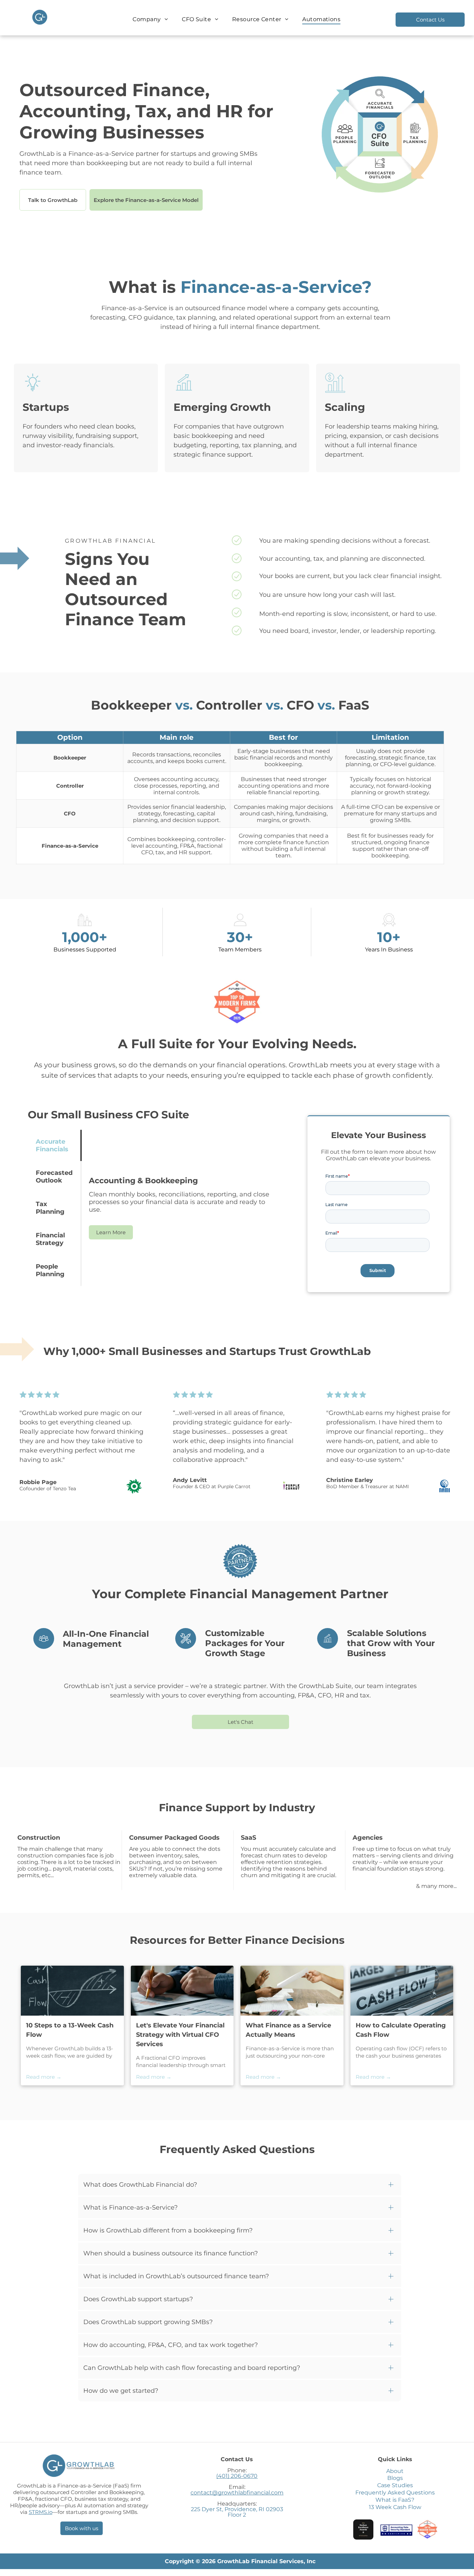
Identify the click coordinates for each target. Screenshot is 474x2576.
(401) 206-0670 (237, 2476)
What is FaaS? (395, 2500)
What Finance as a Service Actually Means (288, 2030)
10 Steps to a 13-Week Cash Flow (70, 2030)
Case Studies (395, 2485)
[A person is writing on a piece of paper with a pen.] (182, 1991)
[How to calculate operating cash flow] (402, 1991)
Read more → (44, 2077)
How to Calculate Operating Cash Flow (401, 2030)
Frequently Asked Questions (395, 2493)
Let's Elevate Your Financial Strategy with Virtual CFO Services (180, 2035)
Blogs (395, 2478)
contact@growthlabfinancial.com (237, 2493)
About (395, 2471)
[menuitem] (150, 19)
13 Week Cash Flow (395, 2507)
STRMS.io (41, 2512)
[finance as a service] (292, 1991)
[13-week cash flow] (72, 1991)
